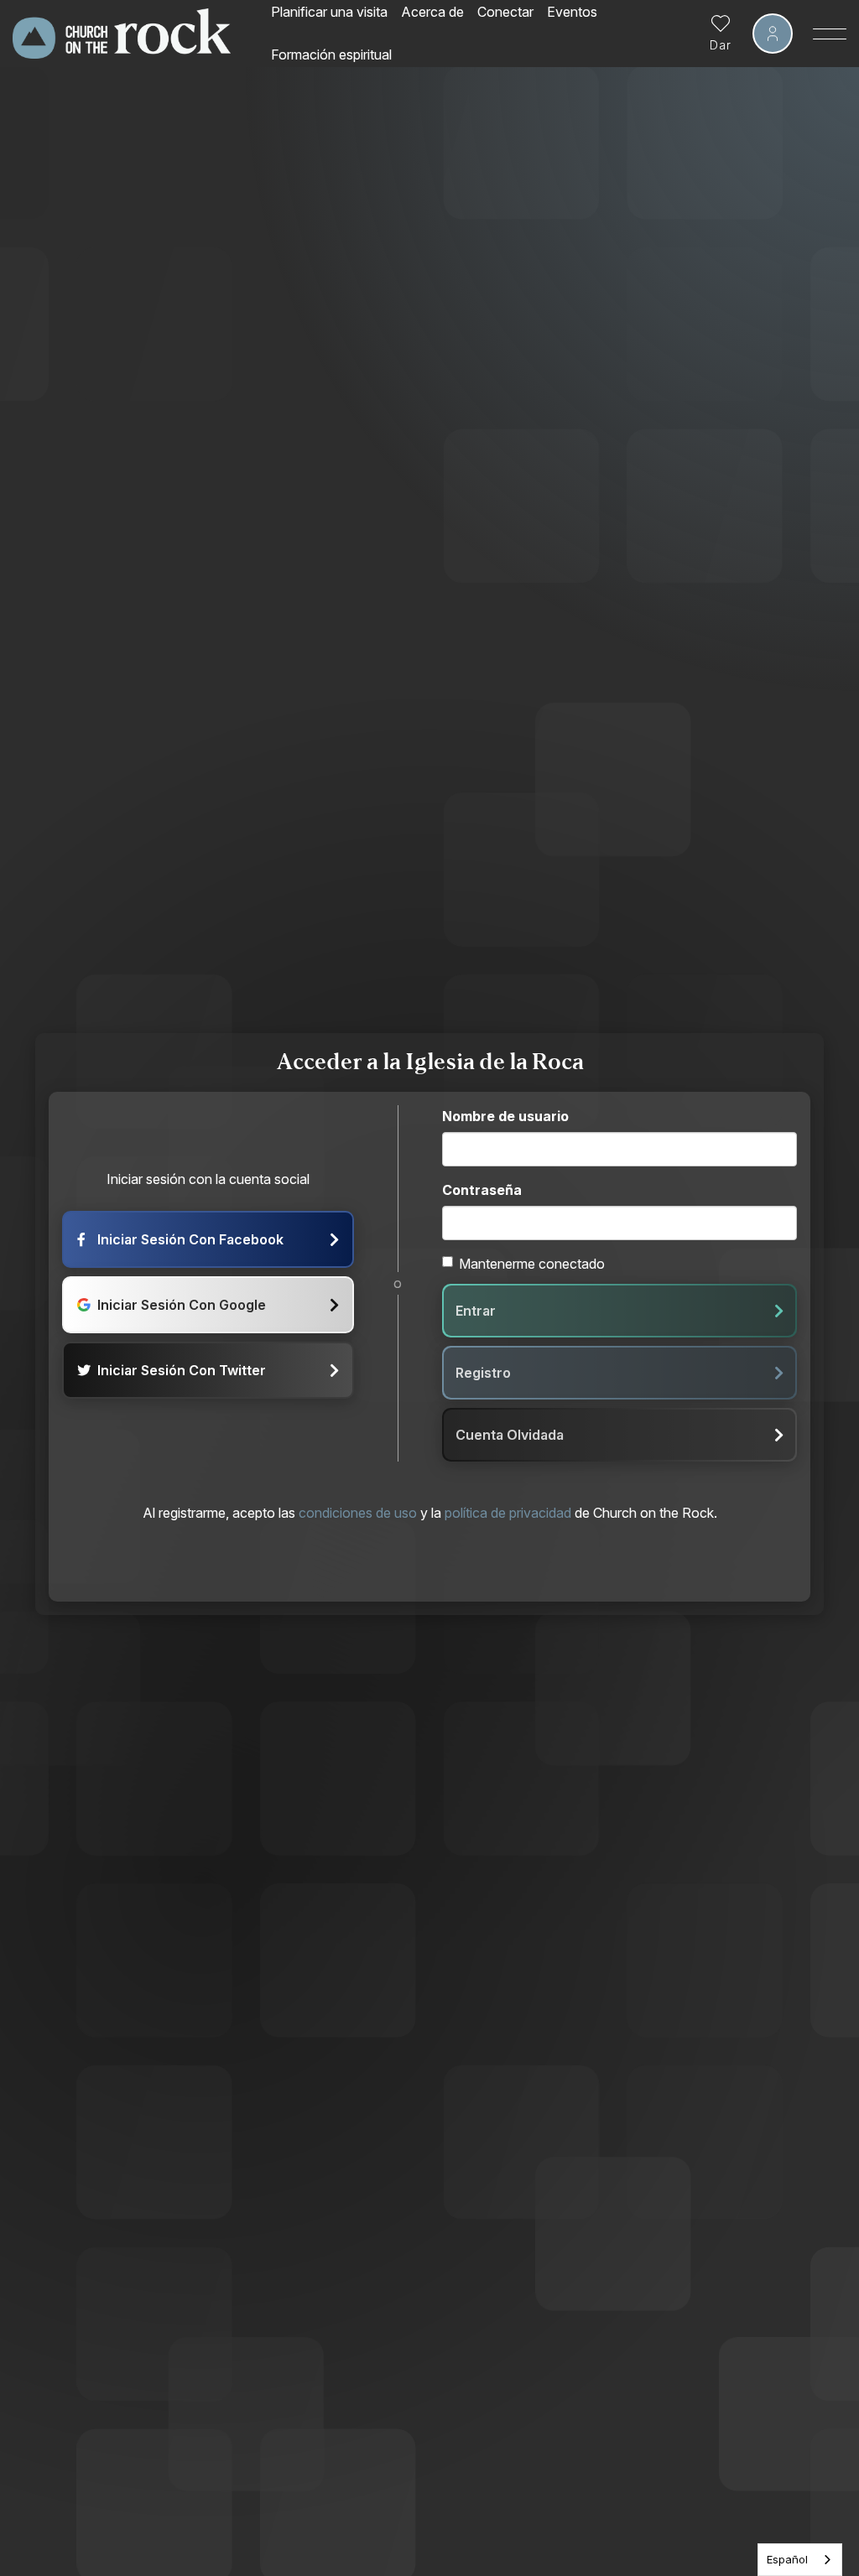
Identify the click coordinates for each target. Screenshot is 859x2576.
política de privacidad (508, 1513)
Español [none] (787, 2559)
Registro (483, 1373)
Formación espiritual (331, 55)
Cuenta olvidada (510, 1435)
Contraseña (482, 1190)
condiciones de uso (358, 1513)
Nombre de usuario (505, 1116)
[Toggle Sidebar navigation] (830, 34)
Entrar (476, 1311)
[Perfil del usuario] (773, 34)
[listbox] (800, 2560)
